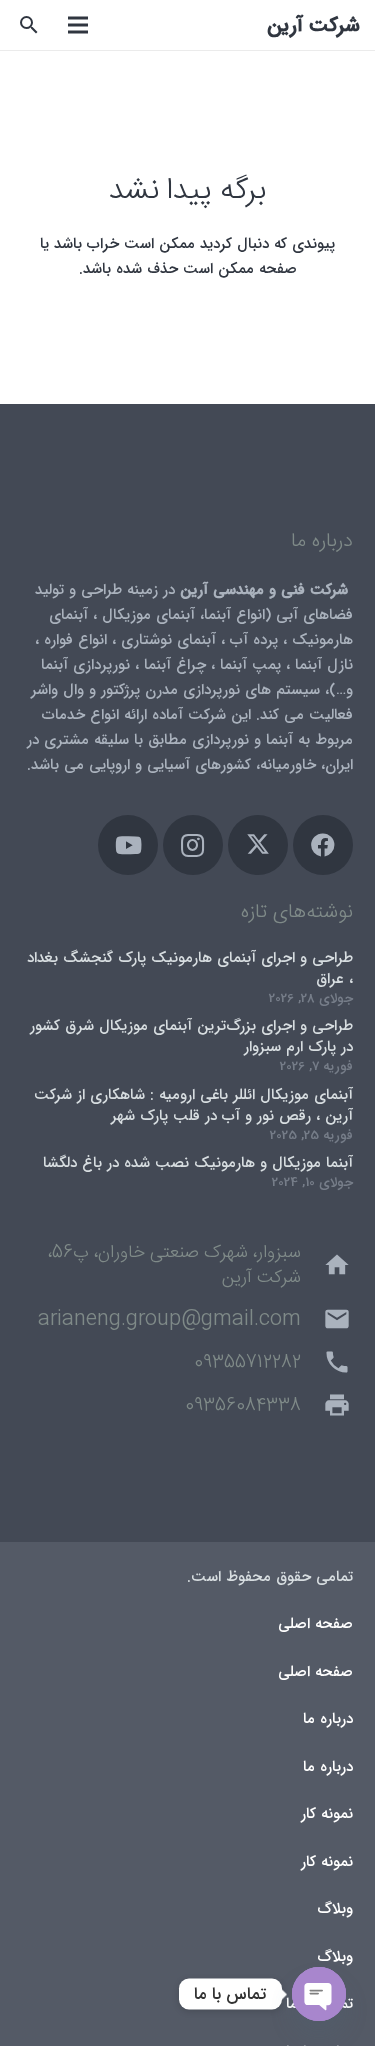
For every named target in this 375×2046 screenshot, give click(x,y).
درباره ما (328, 1719)
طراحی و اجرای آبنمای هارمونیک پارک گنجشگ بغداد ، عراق (190, 968)
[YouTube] (128, 845)
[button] (29, 25)
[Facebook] (323, 845)
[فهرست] (78, 25)
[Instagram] (193, 845)
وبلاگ (335, 1909)
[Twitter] (258, 845)
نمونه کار (327, 1814)
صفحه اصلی (315, 1624)
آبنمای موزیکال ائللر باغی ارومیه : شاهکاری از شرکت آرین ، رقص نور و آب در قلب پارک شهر (193, 1105)
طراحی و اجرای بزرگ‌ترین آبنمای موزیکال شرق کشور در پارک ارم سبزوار (191, 1036)
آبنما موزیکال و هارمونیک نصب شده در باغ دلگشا (198, 1163)
